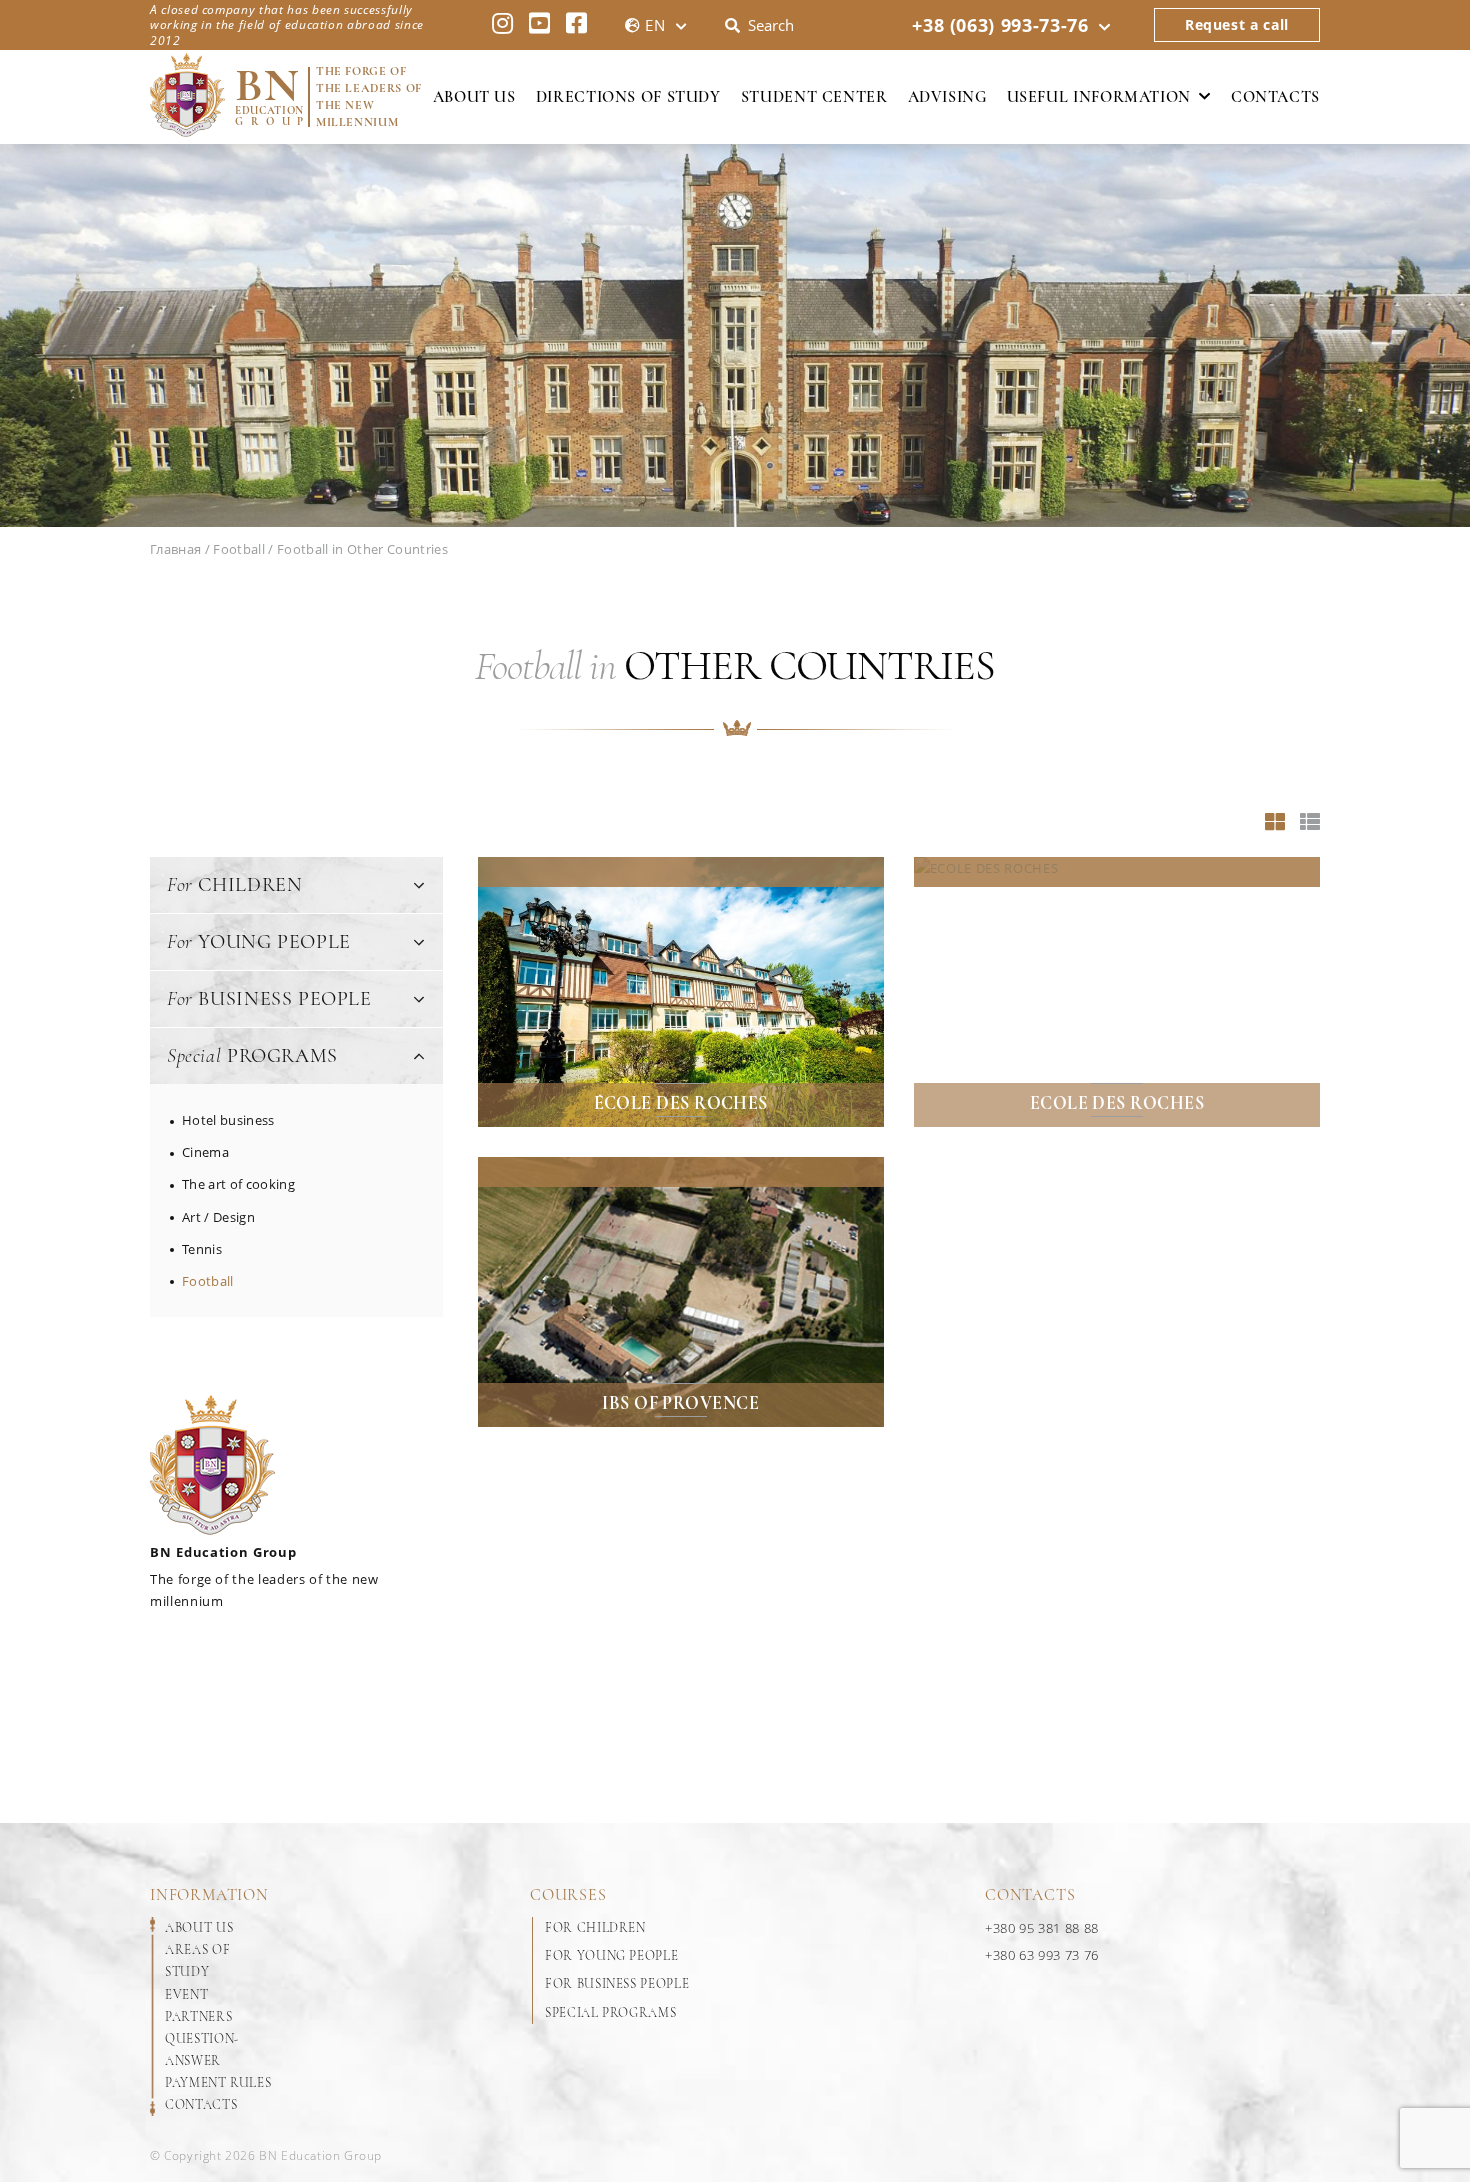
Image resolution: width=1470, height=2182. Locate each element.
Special (252, 1056)
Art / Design (218, 1217)
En (655, 25)
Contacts (1275, 97)
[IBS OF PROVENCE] (681, 1292)
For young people (611, 1956)
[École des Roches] (681, 992)
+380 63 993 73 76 (1042, 1955)
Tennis (202, 1249)
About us (474, 97)
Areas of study (197, 1961)
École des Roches (681, 1103)
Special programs (610, 2013)
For (234, 885)
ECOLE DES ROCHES (1117, 1103)
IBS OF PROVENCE (680, 1403)
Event (186, 1995)
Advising (947, 97)
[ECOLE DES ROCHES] (1117, 992)
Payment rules (218, 2083)
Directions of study (628, 97)
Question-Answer (202, 2050)
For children (595, 1928)
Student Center (814, 97)
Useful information (1099, 97)
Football (208, 1281)
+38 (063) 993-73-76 (1000, 25)
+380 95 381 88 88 (1042, 1928)
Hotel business (228, 1120)
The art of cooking (238, 1184)
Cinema (205, 1152)
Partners (198, 2017)
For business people (617, 1984)
